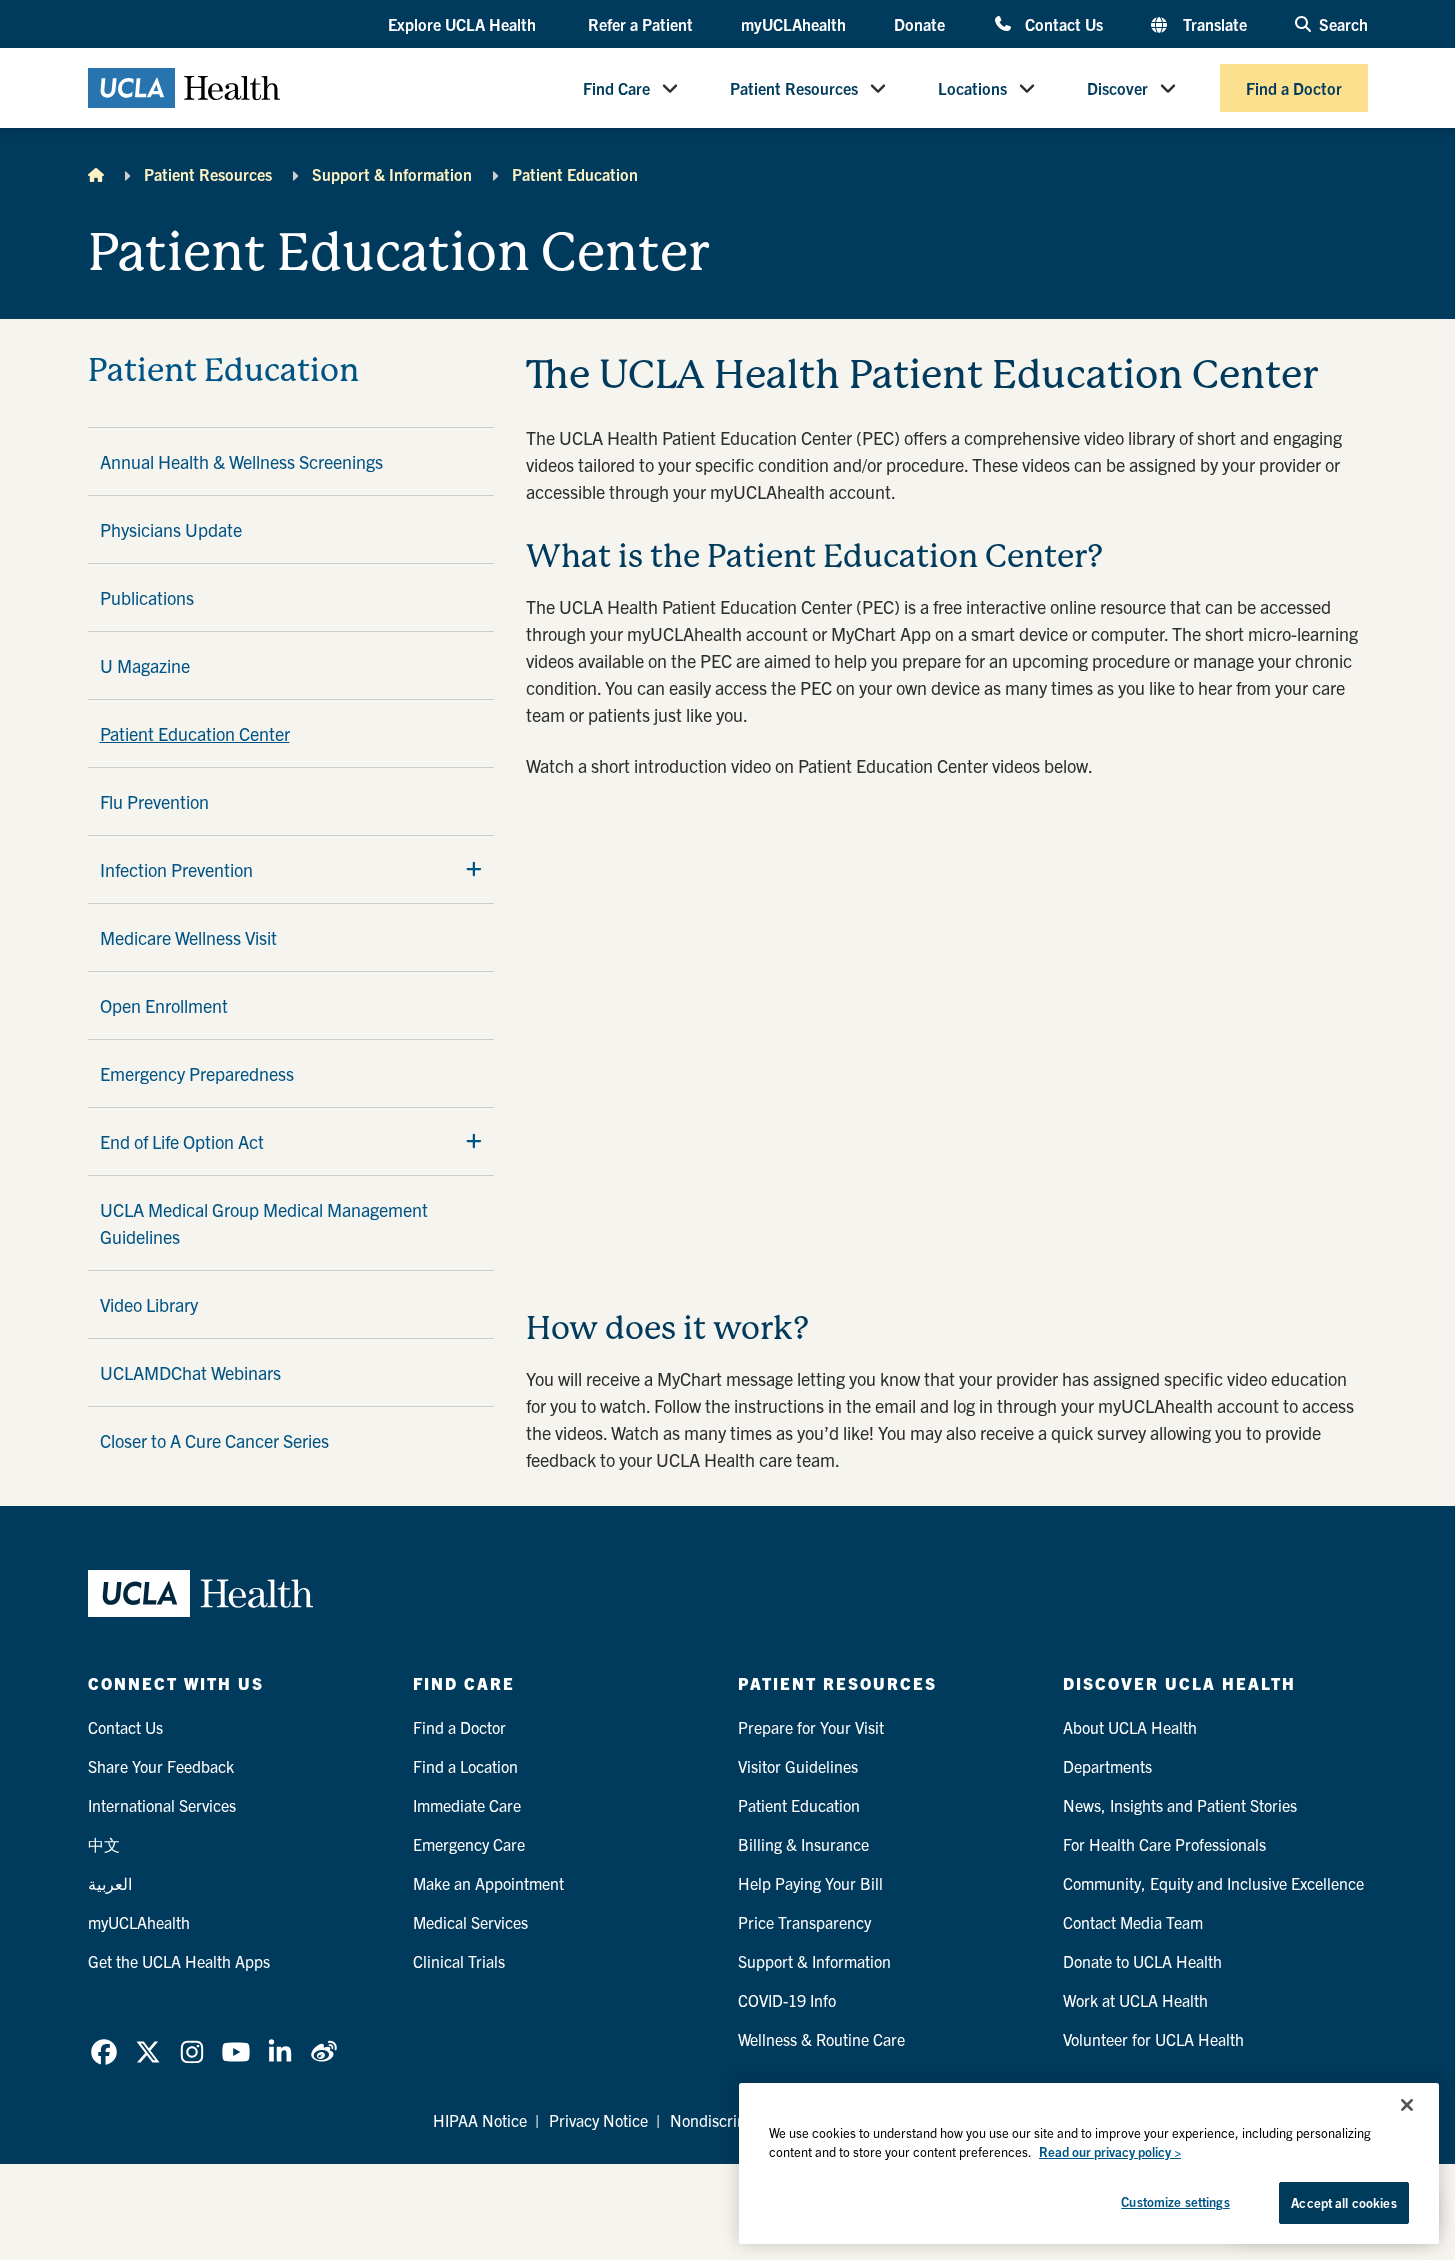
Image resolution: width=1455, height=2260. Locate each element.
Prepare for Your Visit (811, 1727)
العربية (110, 1883)
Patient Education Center (195, 733)
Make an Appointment (488, 1883)
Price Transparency (804, 1922)
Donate (919, 24)
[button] (464, 25)
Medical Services (470, 1922)
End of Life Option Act (182, 1141)
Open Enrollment (164, 1005)
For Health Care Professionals (1164, 1844)
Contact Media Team (1133, 1922)
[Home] (96, 174)
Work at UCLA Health (1135, 2000)
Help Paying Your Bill (810, 1883)
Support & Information (392, 174)
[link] (104, 2052)
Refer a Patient (640, 24)
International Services (162, 1805)
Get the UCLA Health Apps (179, 1961)
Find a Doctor (1294, 88)
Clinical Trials (459, 1961)
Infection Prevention (176, 869)
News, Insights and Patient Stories (1180, 1805)
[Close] (1407, 2105)
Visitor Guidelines (798, 1766)
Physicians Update (171, 529)
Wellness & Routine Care (821, 2039)
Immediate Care (467, 1805)
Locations (972, 88)
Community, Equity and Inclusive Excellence (1213, 1883)
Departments (1107, 1766)
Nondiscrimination (733, 2120)
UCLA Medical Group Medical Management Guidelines (264, 1223)
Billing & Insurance (803, 1844)
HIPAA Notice (480, 2120)
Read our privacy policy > (1110, 2152)
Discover (1117, 88)
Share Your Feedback (161, 1766)
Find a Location (465, 1766)
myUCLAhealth (793, 24)
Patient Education (575, 174)
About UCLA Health (1130, 1727)
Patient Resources (794, 88)
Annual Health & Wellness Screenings (241, 461)
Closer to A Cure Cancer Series (214, 1440)
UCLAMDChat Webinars (190, 1372)
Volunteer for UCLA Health (1153, 2039)
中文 (104, 1844)
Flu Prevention (154, 801)
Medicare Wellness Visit (188, 937)
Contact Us (1063, 23)
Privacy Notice (598, 2120)
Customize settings (1175, 2201)
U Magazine (145, 665)
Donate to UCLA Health (1142, 1961)
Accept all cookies (1343, 2202)
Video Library (149, 1304)
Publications (147, 597)
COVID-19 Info (787, 2000)
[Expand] (474, 869)
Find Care (616, 88)
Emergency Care (469, 1844)
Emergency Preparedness (197, 1073)
